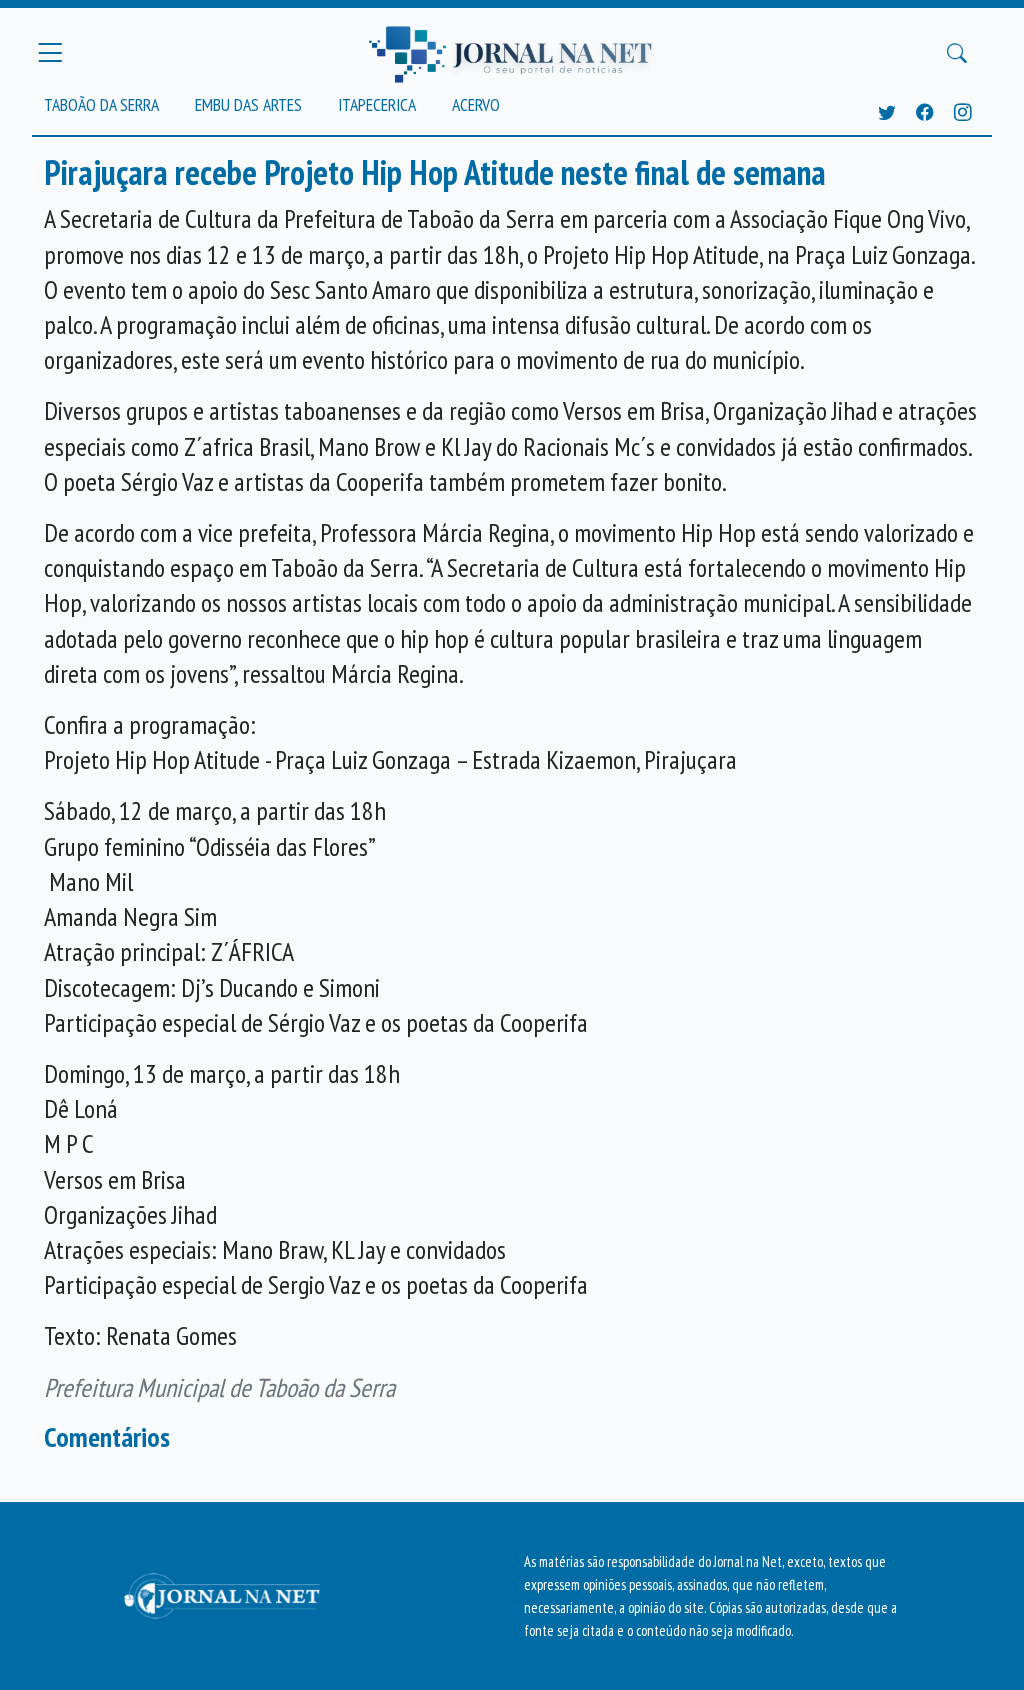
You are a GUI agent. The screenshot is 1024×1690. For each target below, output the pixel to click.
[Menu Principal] (50, 53)
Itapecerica (377, 104)
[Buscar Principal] (957, 53)
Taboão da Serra (101, 104)
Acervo (476, 104)
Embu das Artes (248, 104)
